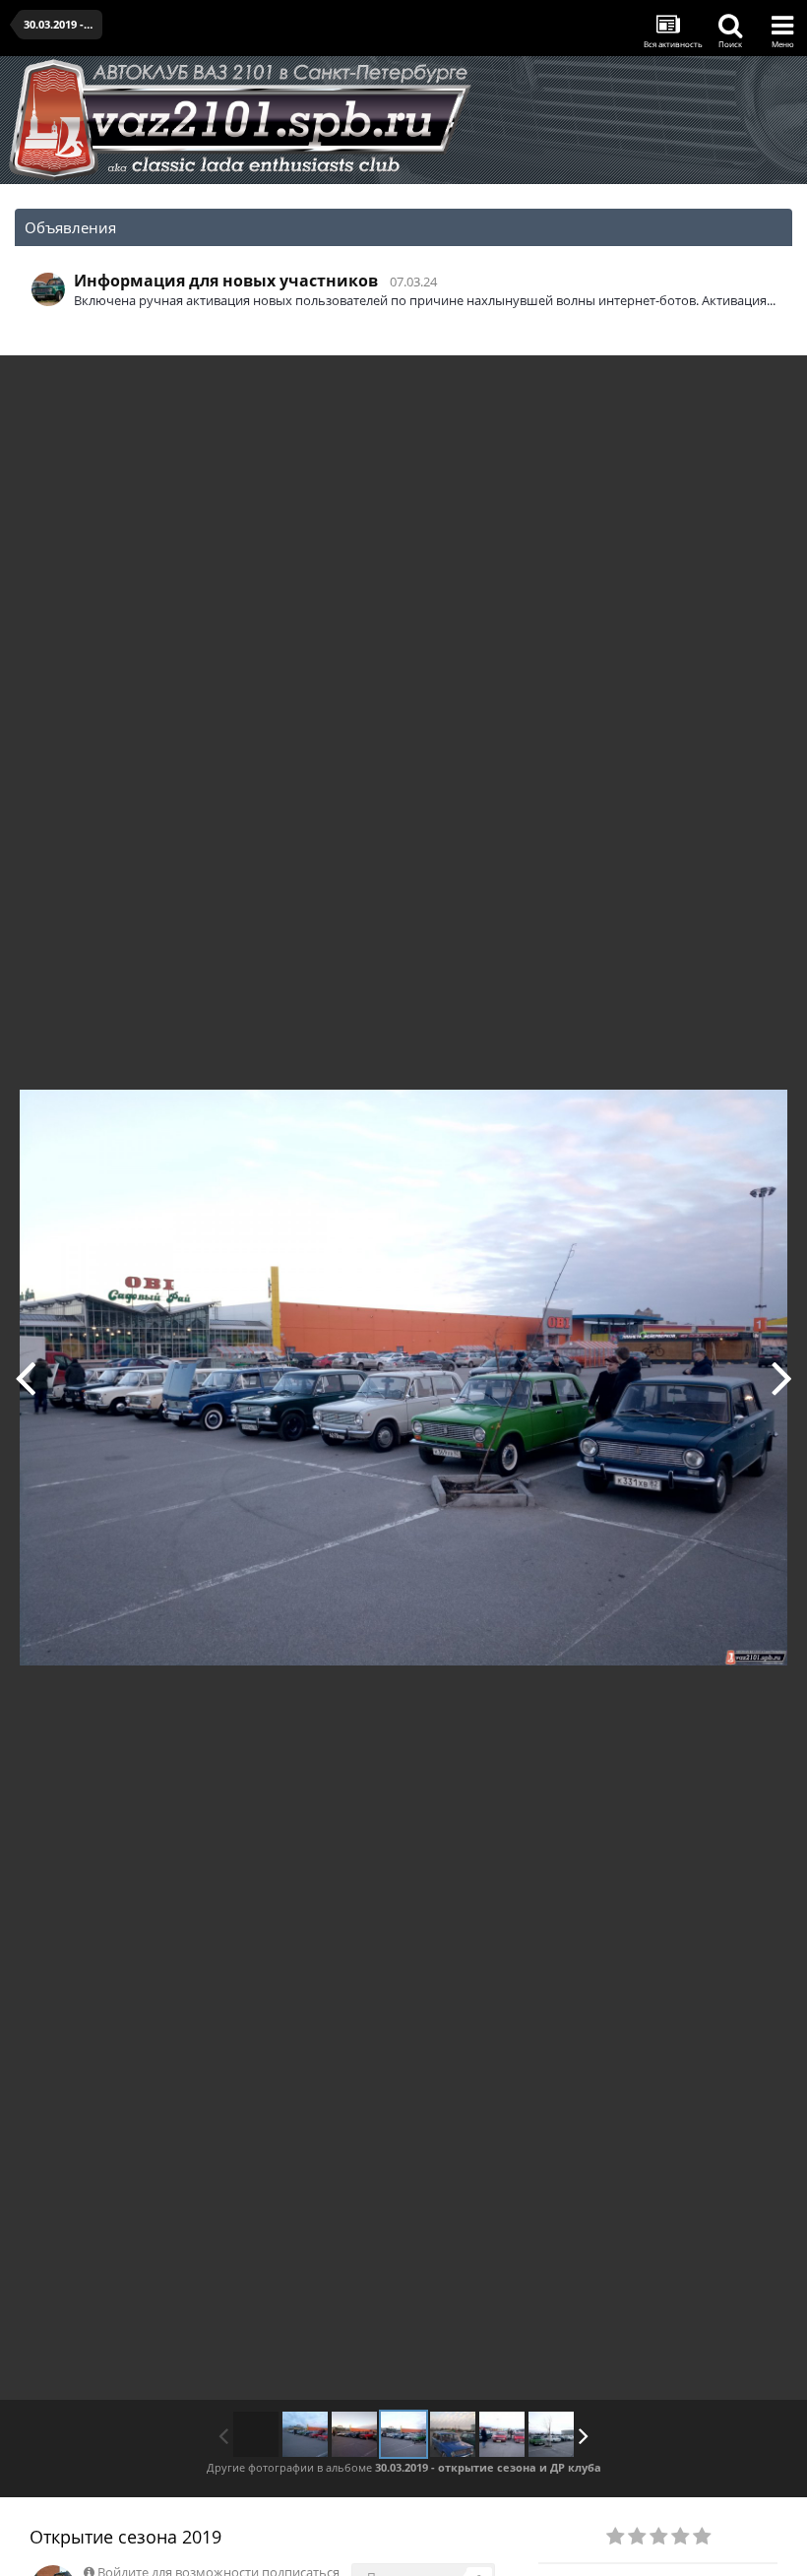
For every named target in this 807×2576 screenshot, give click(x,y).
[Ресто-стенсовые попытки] (502, 2434)
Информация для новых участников (226, 281)
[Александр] (782, 1377)
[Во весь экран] (772, 385)
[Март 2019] (305, 2434)
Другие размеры (680, 384)
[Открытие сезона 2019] (25, 1377)
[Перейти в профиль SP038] (48, 289)
